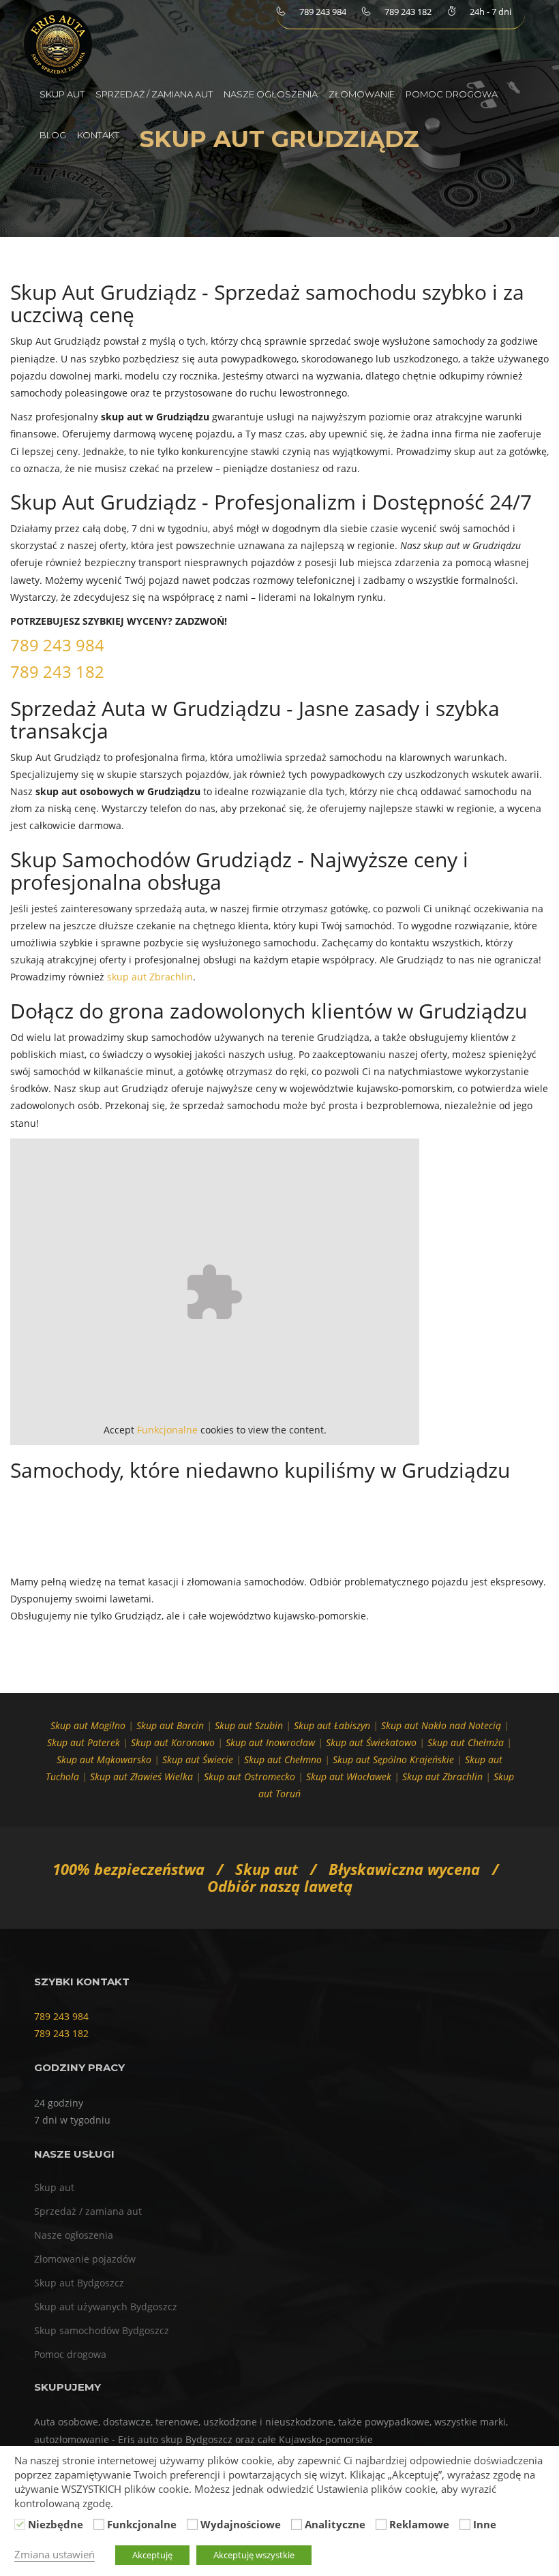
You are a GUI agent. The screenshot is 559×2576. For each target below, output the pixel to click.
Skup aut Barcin (170, 1725)
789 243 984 (57, 645)
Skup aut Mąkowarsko (104, 1759)
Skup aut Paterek (84, 1742)
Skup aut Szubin (249, 1725)
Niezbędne (56, 2524)
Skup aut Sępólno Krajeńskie (393, 1759)
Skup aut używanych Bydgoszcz (106, 2307)
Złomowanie (362, 94)
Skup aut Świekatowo (371, 1742)
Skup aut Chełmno (283, 1759)
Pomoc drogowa (452, 94)
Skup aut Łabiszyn (332, 1725)
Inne (485, 2524)
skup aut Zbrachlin (150, 977)
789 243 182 (57, 671)
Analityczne (335, 2524)
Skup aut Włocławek (349, 1776)
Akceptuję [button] (152, 2555)
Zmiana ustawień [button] (55, 2554)
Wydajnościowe (241, 2524)
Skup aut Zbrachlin (442, 1776)
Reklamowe (419, 2524)
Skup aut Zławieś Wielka (141, 1776)
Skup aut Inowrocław (270, 1742)
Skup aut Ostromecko (250, 1776)
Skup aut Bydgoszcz (79, 2283)
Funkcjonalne (167, 1430)
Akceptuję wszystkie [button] (254, 2555)
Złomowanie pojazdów (85, 2259)
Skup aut (62, 94)
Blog (53, 135)
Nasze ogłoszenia (271, 94)
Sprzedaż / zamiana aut (154, 94)
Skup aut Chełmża (466, 1742)
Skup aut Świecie (198, 1759)
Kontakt (98, 135)
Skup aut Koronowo (173, 1742)
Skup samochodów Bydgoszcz (102, 2330)
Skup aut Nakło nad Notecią (441, 1725)
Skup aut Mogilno (88, 1725)
